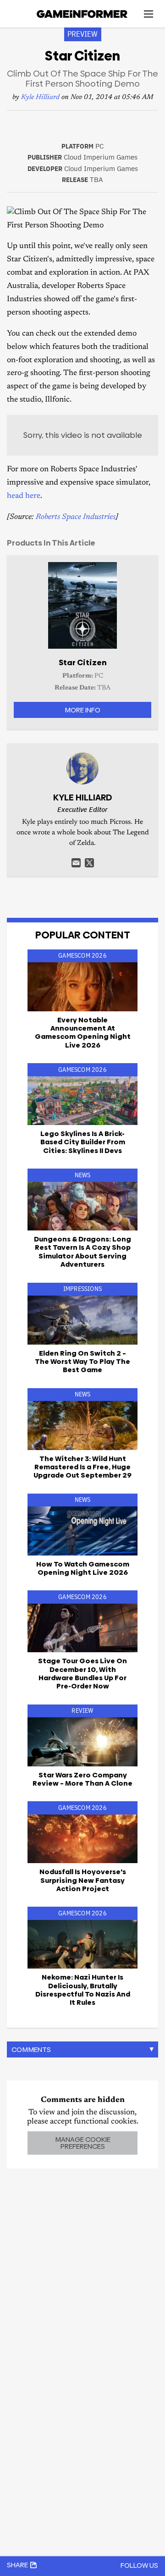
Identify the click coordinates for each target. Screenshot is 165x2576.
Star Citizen (83, 662)
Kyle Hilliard (40, 97)
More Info (82, 710)
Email (76, 863)
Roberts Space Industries (76, 517)
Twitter (89, 863)
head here (24, 496)
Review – (82, 1779)
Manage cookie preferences (83, 2143)
